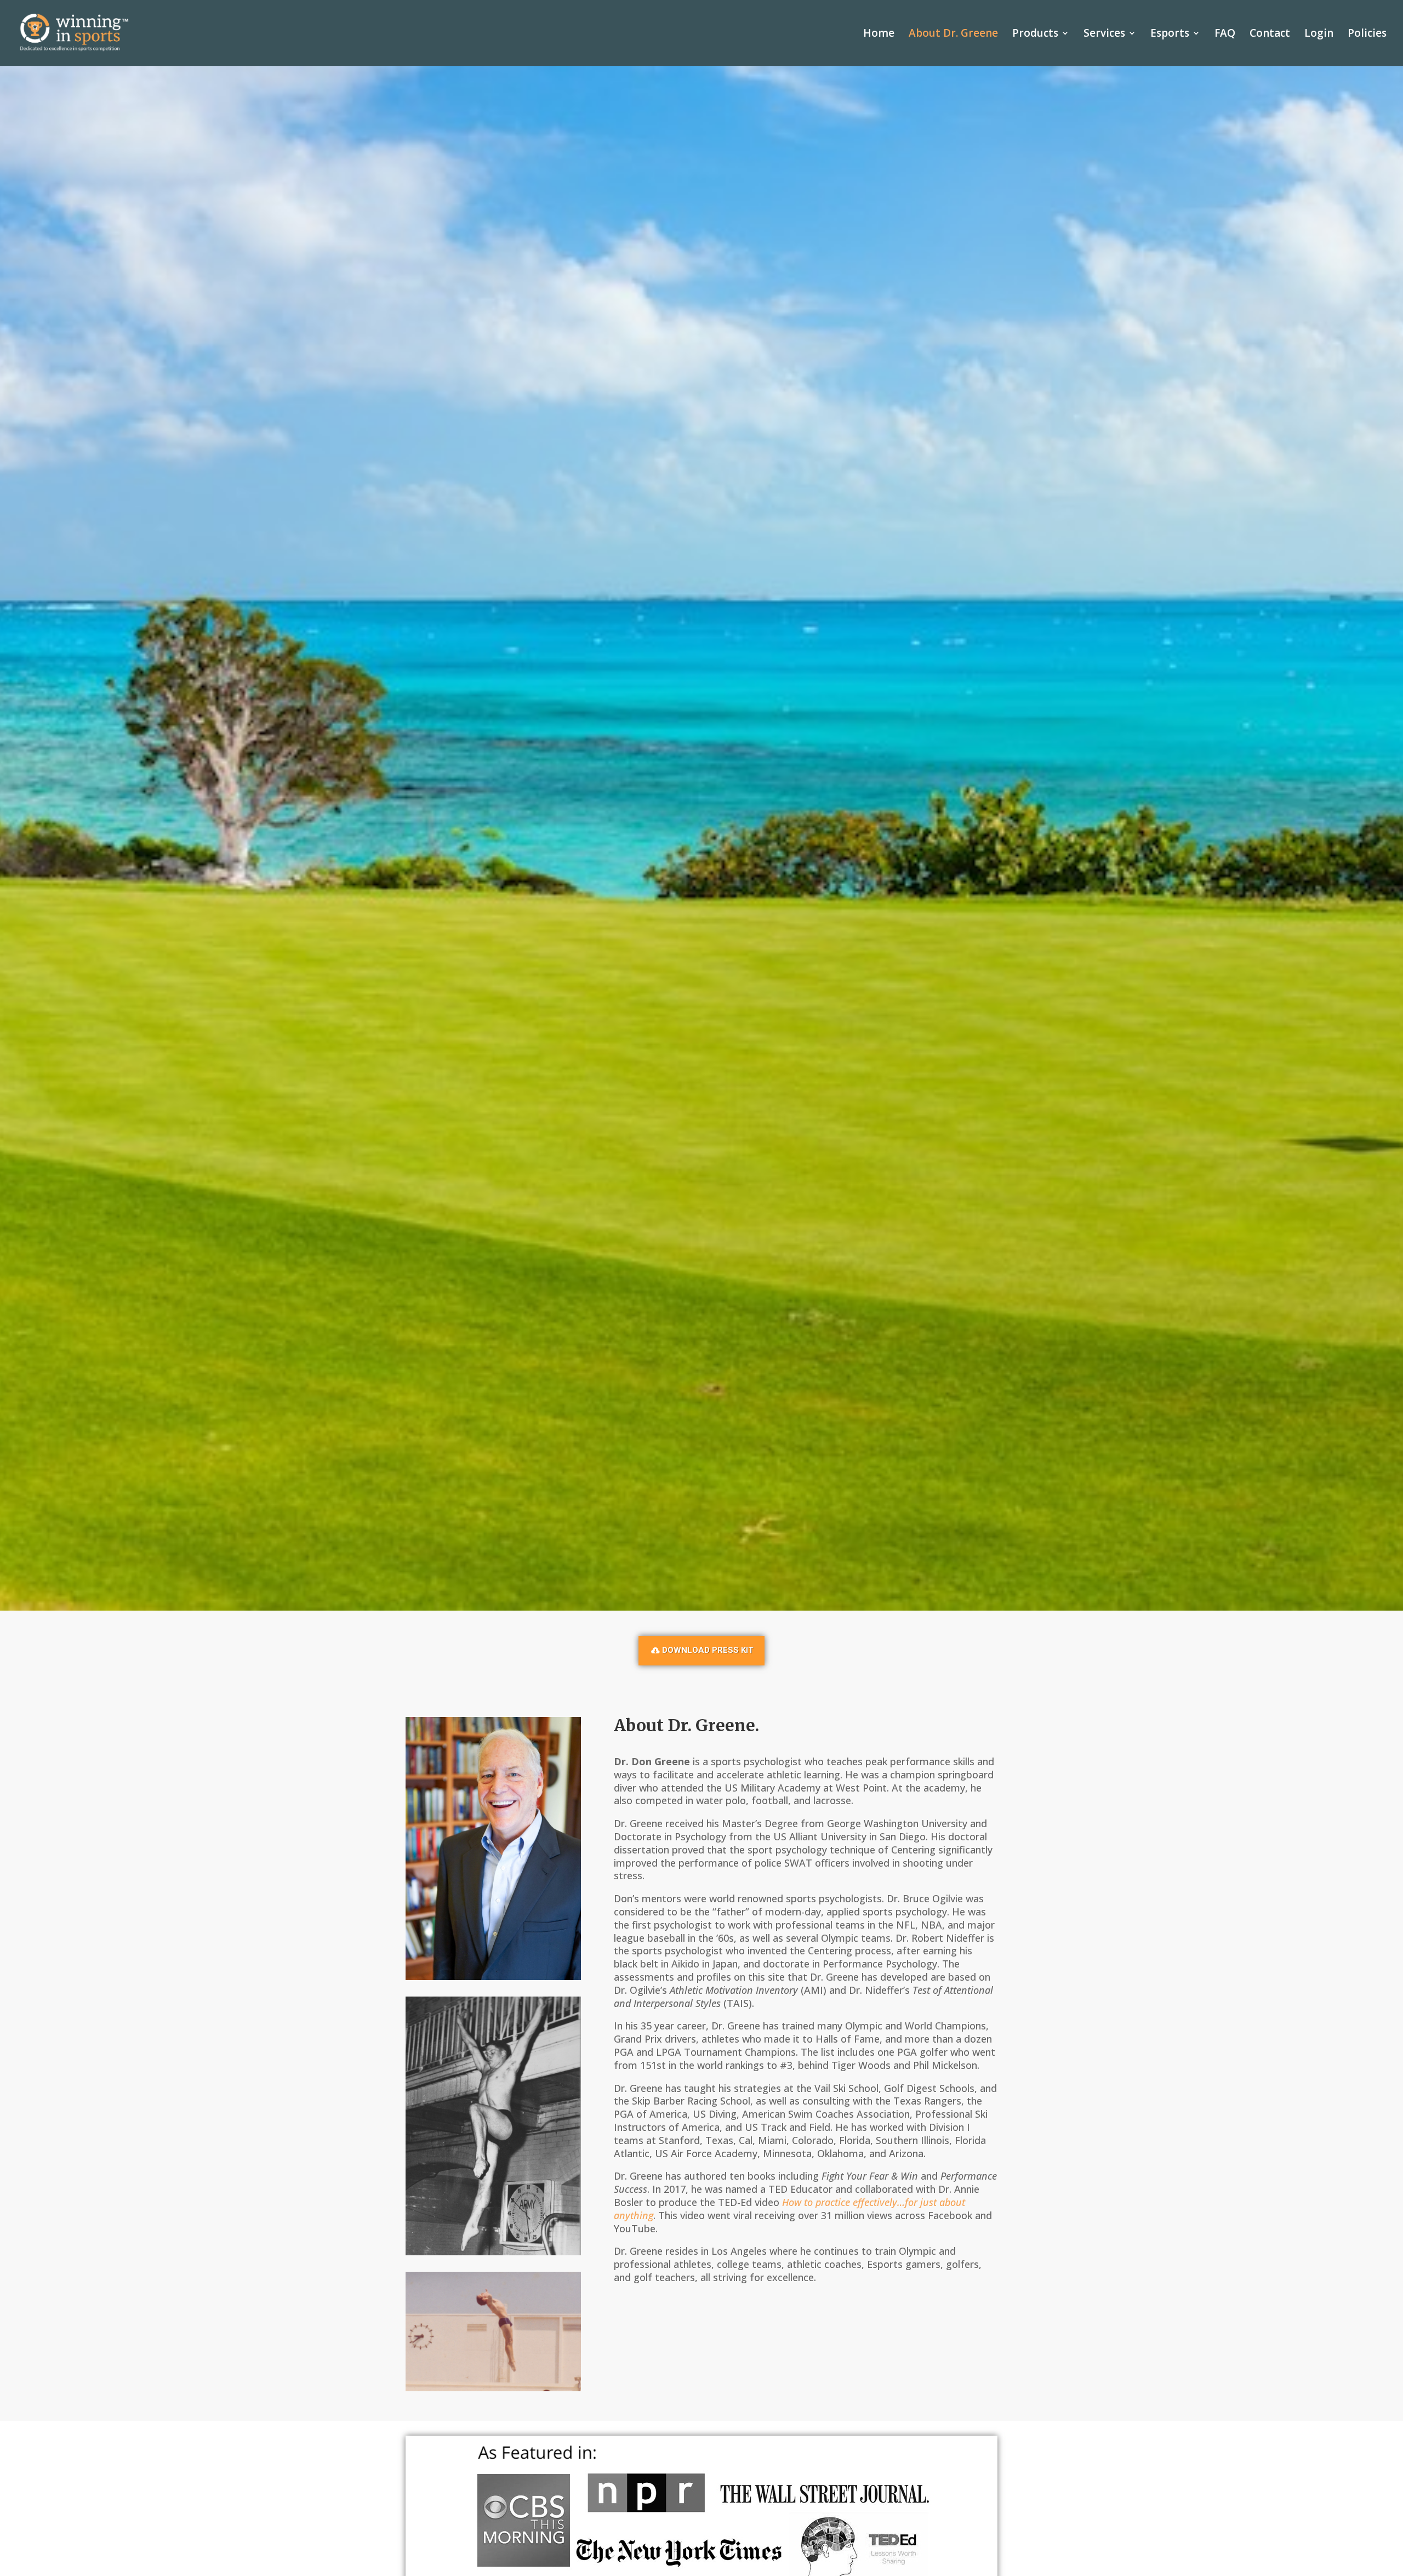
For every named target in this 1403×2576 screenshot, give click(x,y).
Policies (1367, 35)
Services (1104, 35)
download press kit (708, 1650)
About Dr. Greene (953, 35)
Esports (1170, 35)
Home (879, 35)
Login (1319, 35)
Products (1035, 35)
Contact (1270, 35)
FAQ (1225, 35)
